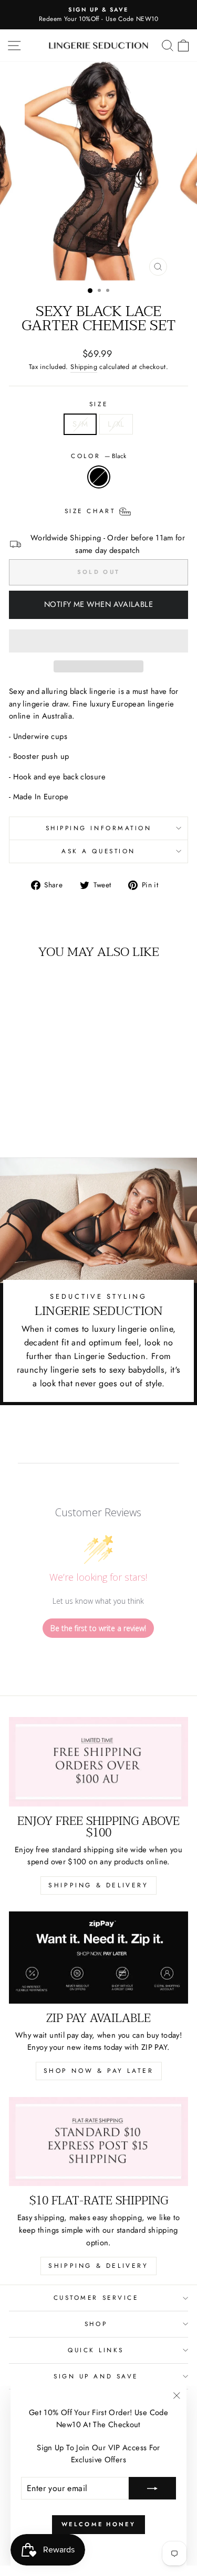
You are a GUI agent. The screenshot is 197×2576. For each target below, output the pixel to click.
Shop (96, 2324)
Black (99, 477)
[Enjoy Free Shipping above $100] (98, 1762)
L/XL (116, 424)
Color (98, 456)
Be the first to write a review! (98, 1628)
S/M (80, 424)
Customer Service (96, 2297)
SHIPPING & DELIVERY (98, 1885)
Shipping (84, 367)
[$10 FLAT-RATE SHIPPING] (98, 2142)
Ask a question (98, 851)
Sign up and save (96, 2376)
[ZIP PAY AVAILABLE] (98, 1958)
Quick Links (96, 2350)
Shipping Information (99, 828)
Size (98, 404)
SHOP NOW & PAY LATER (99, 2071)
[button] (98, 641)
